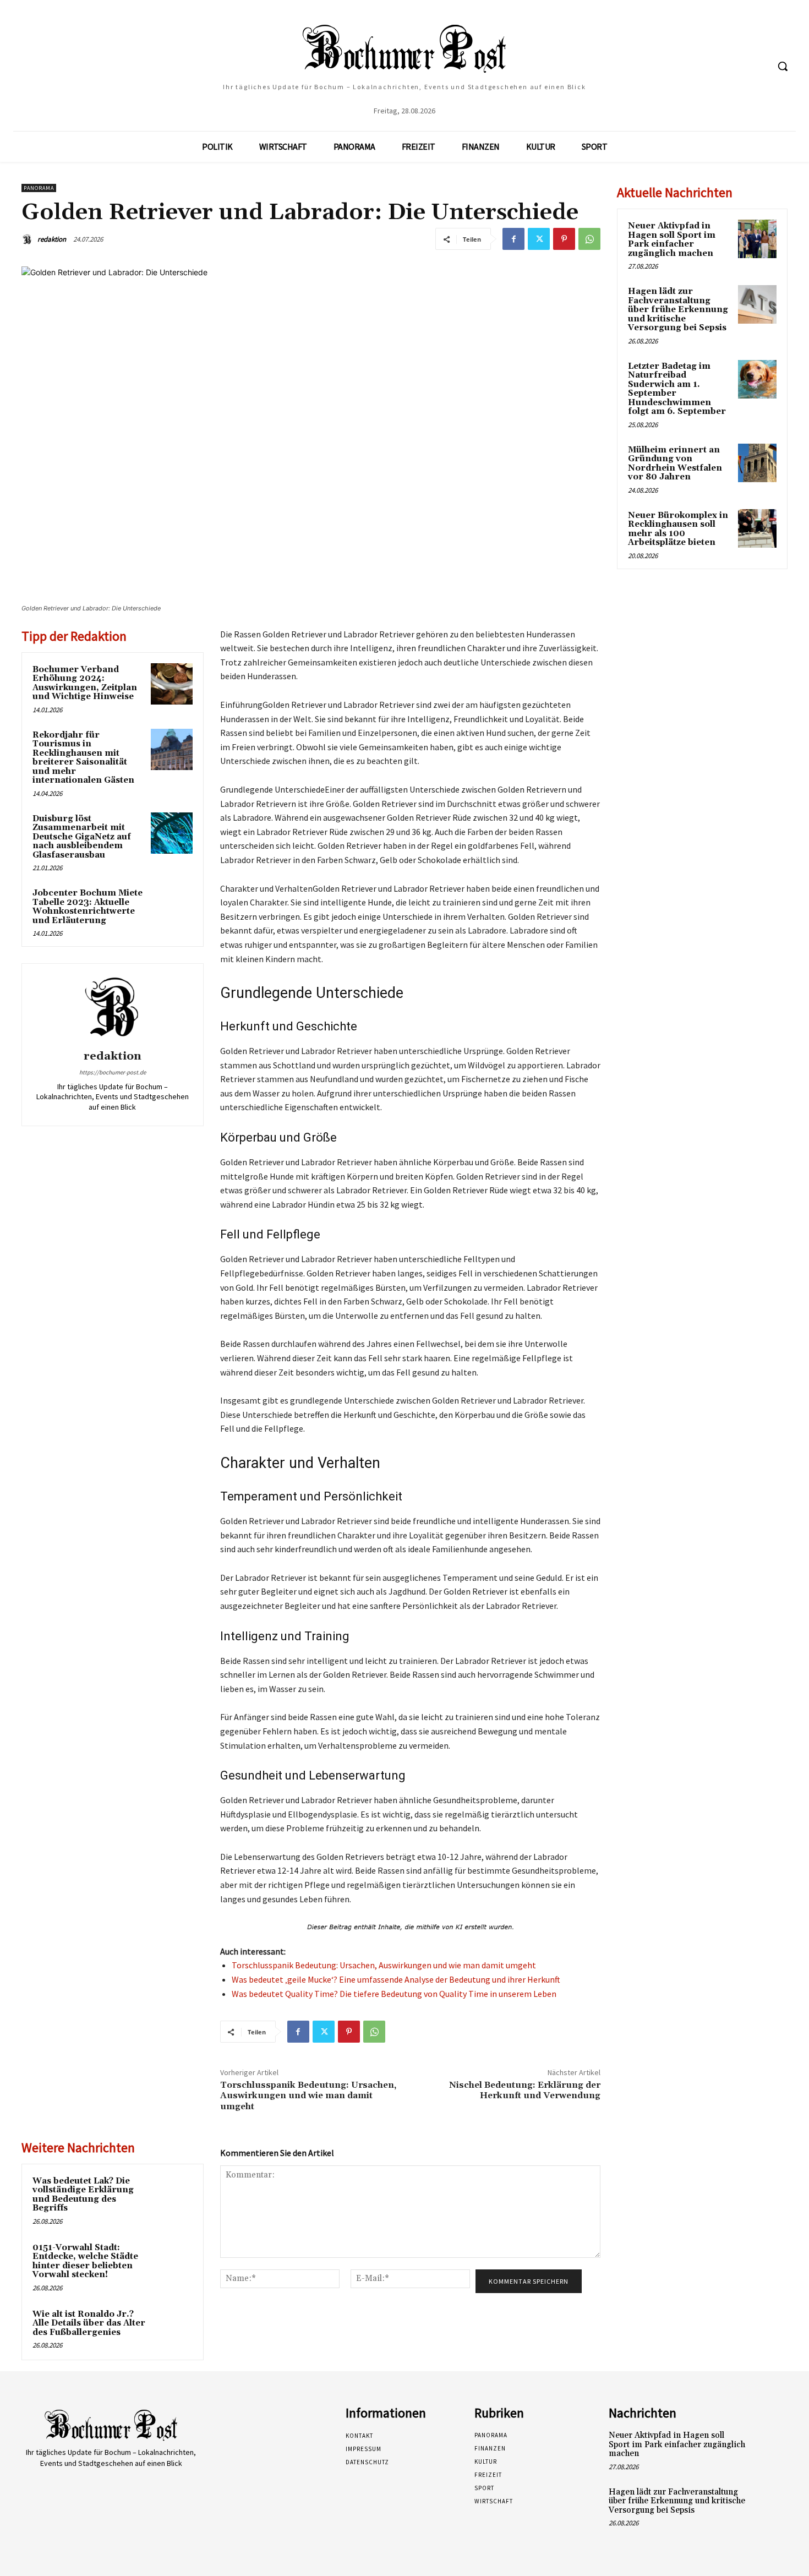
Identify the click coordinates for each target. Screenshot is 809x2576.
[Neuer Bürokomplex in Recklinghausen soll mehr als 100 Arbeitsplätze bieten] (757, 528)
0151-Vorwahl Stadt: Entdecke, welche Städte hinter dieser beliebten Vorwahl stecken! (85, 2261)
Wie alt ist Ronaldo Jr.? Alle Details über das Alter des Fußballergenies (89, 2323)
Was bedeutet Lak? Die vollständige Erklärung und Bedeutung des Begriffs (83, 2195)
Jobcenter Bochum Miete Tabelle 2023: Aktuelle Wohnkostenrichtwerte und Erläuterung (88, 907)
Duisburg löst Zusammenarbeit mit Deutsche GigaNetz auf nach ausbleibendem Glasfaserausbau (82, 837)
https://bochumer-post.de (113, 1072)
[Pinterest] (564, 239)
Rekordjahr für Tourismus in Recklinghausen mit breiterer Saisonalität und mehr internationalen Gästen (83, 758)
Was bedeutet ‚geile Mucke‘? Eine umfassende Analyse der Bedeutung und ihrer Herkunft (396, 1979)
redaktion (52, 239)
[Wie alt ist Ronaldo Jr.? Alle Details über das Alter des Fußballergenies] (172, 2329)
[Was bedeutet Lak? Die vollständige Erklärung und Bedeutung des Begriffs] (172, 2196)
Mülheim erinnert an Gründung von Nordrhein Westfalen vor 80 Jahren (675, 464)
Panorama (39, 188)
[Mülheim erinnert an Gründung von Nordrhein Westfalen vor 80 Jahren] (757, 463)
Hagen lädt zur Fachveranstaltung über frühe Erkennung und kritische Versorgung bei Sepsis (678, 310)
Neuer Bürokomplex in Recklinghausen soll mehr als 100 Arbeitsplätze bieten (678, 529)
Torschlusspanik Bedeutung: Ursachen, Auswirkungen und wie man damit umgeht (384, 1965)
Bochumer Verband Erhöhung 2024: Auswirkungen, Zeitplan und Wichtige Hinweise (85, 683)
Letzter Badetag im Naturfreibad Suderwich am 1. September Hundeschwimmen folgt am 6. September (677, 389)
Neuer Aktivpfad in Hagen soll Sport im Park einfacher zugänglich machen (672, 240)
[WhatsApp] (589, 239)
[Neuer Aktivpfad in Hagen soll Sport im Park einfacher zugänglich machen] (757, 239)
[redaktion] (29, 239)
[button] (783, 66)
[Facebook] (513, 239)
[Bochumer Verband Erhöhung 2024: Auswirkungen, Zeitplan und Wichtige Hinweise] (172, 684)
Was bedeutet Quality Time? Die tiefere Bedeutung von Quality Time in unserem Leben (394, 1994)
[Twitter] (539, 239)
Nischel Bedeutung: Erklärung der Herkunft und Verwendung (525, 2090)
